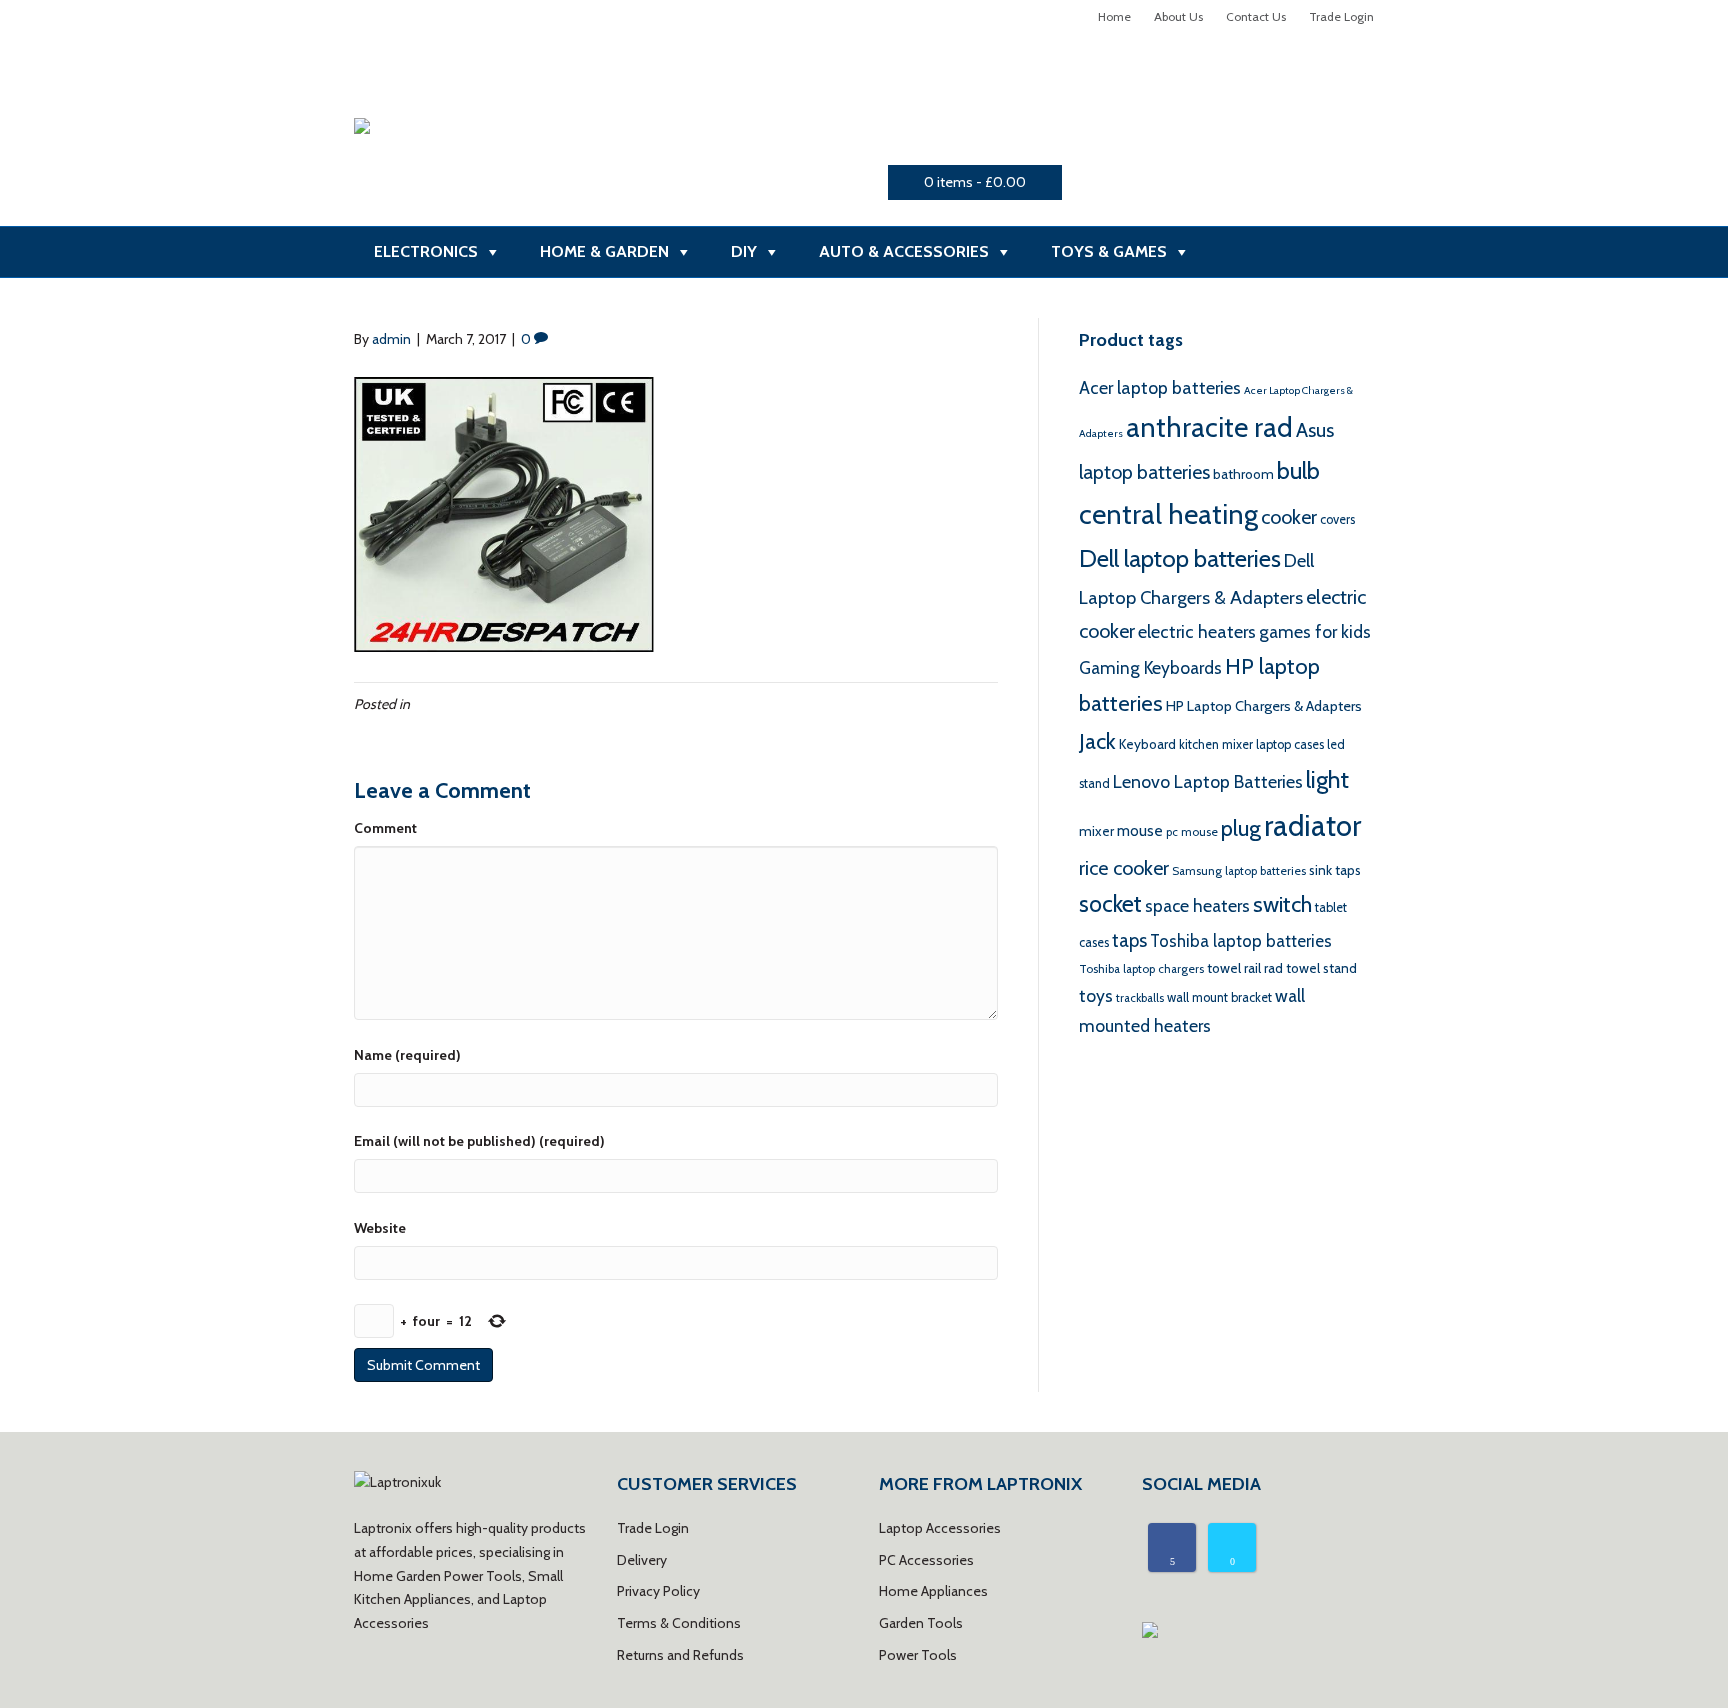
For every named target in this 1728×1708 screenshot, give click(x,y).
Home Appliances (933, 1591)
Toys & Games (1109, 251)
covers (1337, 519)
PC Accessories (926, 1560)
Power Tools (918, 1655)
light (1327, 779)
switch (1282, 904)
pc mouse (1192, 832)
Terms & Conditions (679, 1623)
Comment (385, 828)
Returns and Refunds (680, 1655)
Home (1114, 16)
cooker (1289, 517)
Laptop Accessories (940, 1528)
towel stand (1321, 968)
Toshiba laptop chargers (1141, 969)
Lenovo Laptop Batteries (1208, 781)
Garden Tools (921, 1623)
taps (1129, 940)
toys (1096, 995)
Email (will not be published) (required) (479, 1141)
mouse (1140, 830)
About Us (1178, 16)
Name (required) (407, 1055)
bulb (1298, 470)
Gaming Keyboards (1150, 667)
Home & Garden (604, 251)
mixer (1096, 831)
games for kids (1315, 631)
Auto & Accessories (904, 251)
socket (1110, 904)
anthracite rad (1209, 427)
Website (380, 1228)
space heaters (1197, 905)
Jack (1097, 741)
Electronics (426, 251)
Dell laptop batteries (1180, 558)
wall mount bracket (1219, 997)
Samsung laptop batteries (1239, 871)
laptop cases (1290, 744)
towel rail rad (1245, 968)
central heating (1168, 514)
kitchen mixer (1216, 744)
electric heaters (1197, 631)
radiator (1312, 825)
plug (1241, 828)
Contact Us (1256, 16)
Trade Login (1341, 16)
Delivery (642, 1560)
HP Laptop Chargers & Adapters (1264, 706)
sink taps (1335, 870)
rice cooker (1124, 868)
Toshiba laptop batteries (1241, 941)
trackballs (1140, 998)
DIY (744, 251)
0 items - (975, 182)
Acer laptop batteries (1160, 387)
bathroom (1243, 474)
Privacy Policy (658, 1591)
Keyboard (1147, 744)
